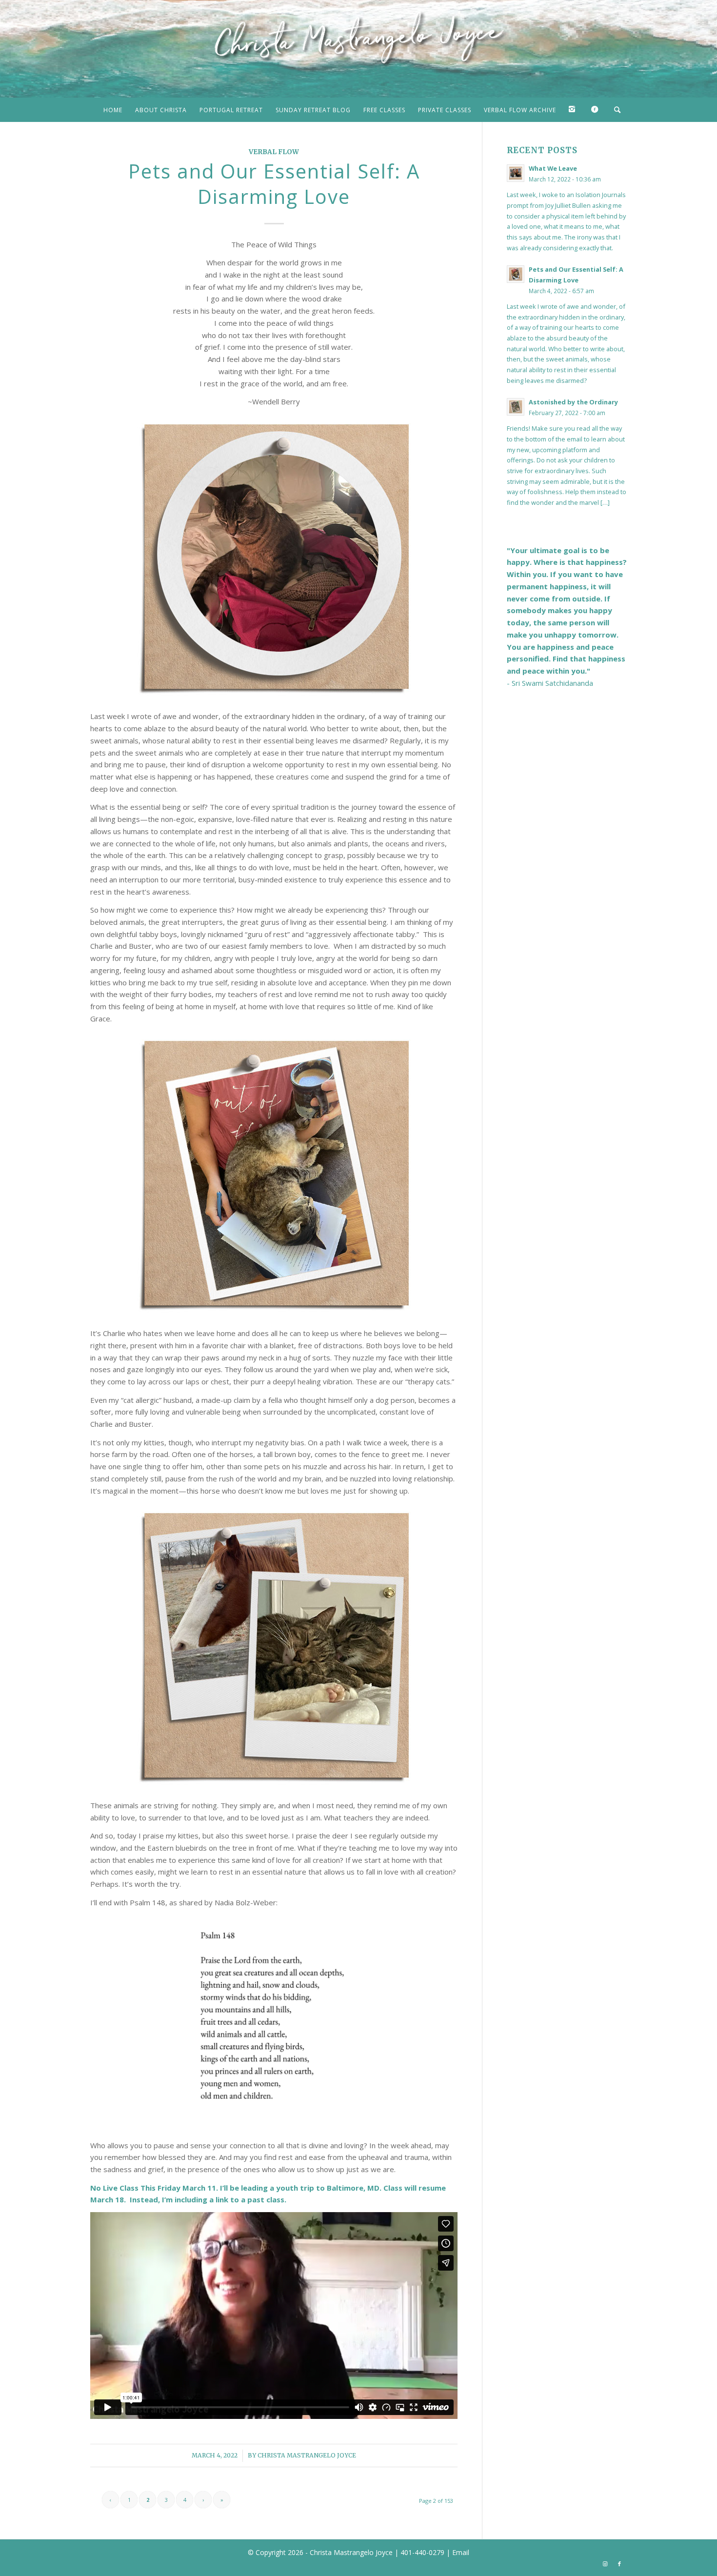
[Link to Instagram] (605, 2564)
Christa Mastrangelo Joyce (307, 2455)
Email (461, 2552)
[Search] (614, 110)
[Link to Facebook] (619, 2564)
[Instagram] (574, 110)
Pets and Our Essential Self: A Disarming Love (274, 184)
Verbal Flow (274, 152)
